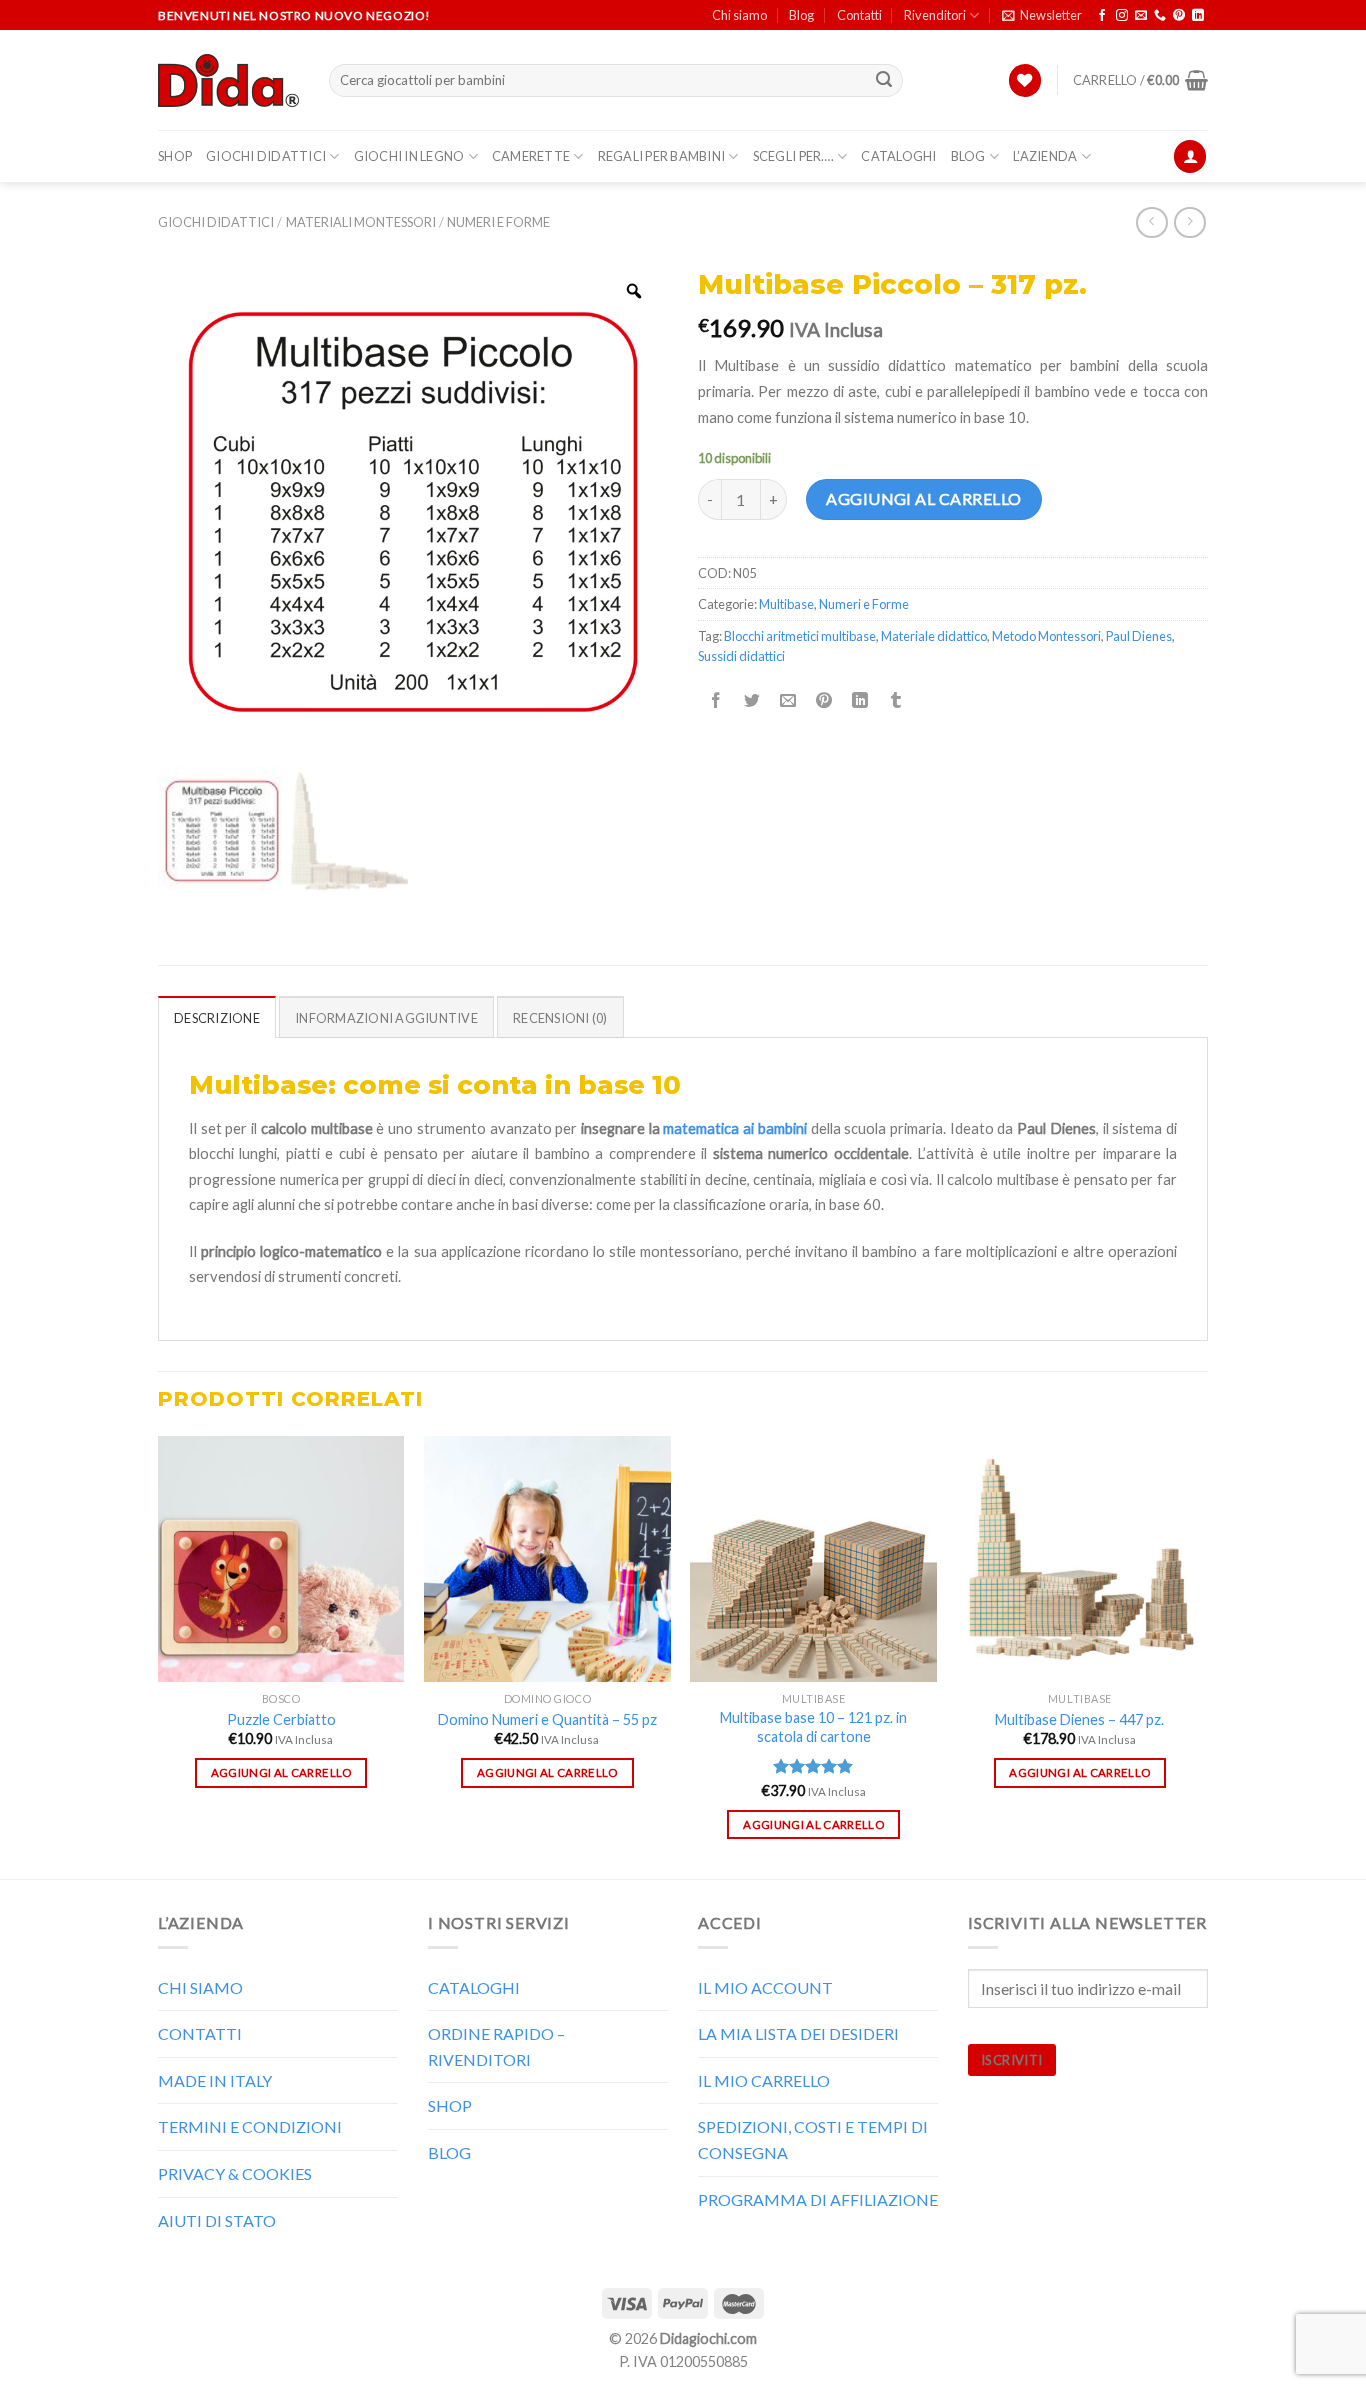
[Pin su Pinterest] (824, 700)
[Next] (1202, 1655)
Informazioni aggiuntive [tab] (386, 1018)
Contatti (859, 15)
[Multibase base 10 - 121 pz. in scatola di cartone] (813, 1559)
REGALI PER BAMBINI (662, 156)
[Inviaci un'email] (1141, 16)
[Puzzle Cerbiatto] (281, 1559)
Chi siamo (739, 15)
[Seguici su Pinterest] (1179, 16)
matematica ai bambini (734, 1128)
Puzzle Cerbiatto (281, 1719)
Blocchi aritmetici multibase (800, 636)
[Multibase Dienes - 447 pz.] (1080, 1559)
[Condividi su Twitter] (752, 700)
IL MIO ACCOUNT (765, 1987)
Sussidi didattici (741, 656)
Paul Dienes (1139, 636)
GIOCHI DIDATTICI (266, 156)
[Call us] (1160, 16)
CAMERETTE (531, 156)
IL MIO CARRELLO (764, 2080)
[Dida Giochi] (228, 81)
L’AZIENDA (1045, 156)
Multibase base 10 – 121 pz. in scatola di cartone (813, 1727)
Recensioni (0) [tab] (560, 1018)
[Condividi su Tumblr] (896, 700)
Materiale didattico (934, 636)
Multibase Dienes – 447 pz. (1079, 1719)
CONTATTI (200, 2033)
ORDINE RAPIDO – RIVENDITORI (496, 2046)
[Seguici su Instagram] (1122, 16)
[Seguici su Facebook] (1102, 16)
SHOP (175, 156)
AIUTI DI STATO (217, 2220)
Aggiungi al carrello (924, 498)
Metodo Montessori (1046, 636)
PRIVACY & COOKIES (235, 2173)
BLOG (968, 156)
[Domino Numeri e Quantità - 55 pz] (547, 1559)
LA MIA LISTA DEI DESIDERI (798, 2033)
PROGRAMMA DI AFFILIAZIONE (818, 2199)
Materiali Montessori (361, 222)
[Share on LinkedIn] (860, 700)
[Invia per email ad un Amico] (788, 700)
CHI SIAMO (200, 1987)
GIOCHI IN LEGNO (409, 156)
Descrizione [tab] (217, 1018)
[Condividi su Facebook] (716, 700)
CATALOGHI (898, 156)
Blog (801, 15)
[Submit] (885, 81)
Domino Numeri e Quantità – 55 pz (547, 1719)
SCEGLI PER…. (793, 156)
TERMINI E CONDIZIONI (250, 2126)
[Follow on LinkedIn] (1198, 16)
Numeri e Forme (498, 222)
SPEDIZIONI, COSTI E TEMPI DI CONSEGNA (813, 2139)
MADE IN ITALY (215, 2080)
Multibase (786, 604)
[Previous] (159, 1655)
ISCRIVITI (1012, 2060)
